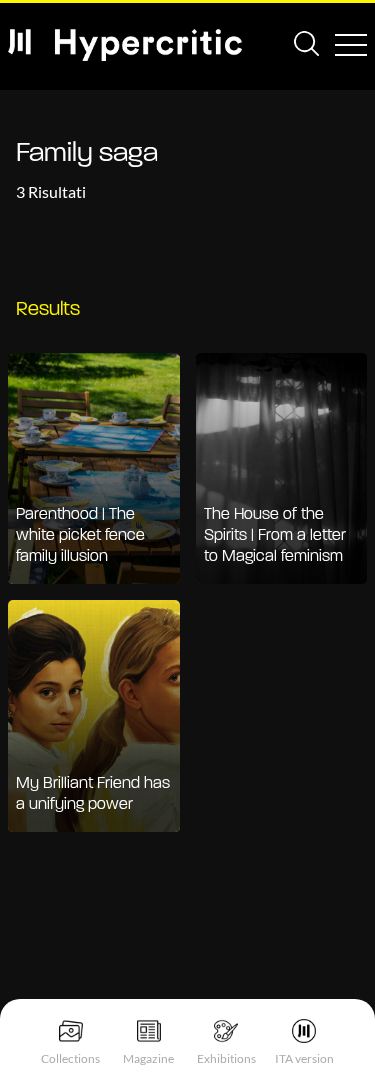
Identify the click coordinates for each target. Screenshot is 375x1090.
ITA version (304, 1058)
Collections (70, 1058)
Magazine (148, 1058)
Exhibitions (226, 1058)
